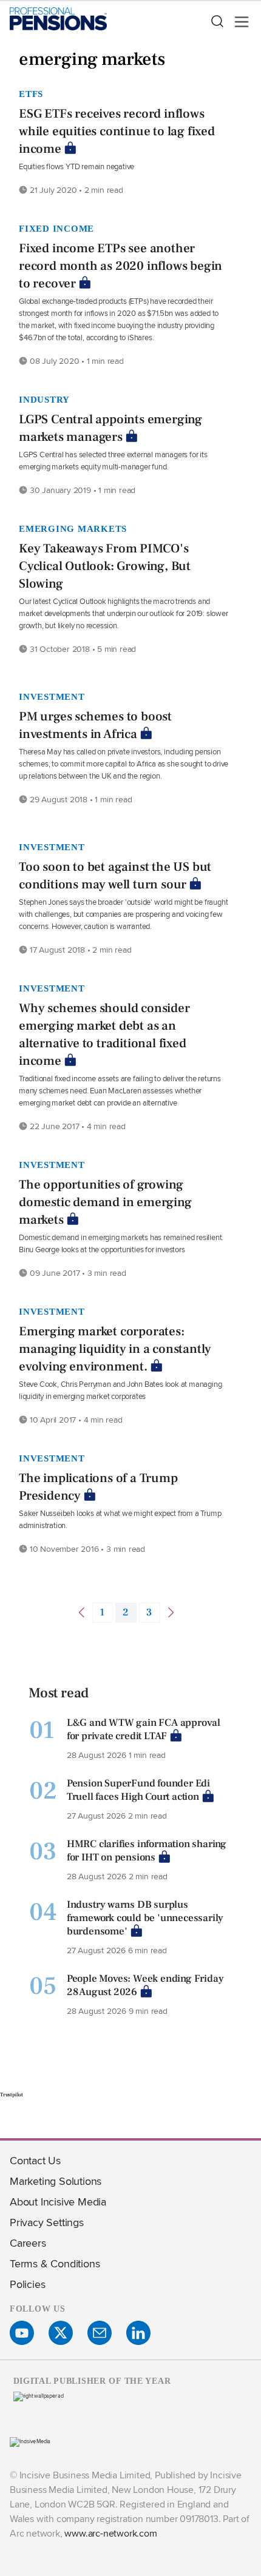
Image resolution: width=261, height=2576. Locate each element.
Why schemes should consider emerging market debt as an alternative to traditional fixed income (104, 1035)
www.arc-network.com (110, 2533)
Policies (27, 2284)
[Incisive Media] (30, 2441)
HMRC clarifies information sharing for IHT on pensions (147, 1851)
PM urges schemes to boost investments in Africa (95, 725)
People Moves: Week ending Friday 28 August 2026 (145, 1985)
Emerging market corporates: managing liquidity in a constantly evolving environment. (115, 1349)
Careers (28, 2243)
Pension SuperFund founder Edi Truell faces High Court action (138, 1790)
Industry (44, 400)
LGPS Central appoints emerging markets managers (110, 428)
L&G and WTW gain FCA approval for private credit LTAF (144, 1729)
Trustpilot (12, 2095)
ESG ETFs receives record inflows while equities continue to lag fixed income (117, 131)
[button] (217, 22)
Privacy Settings (47, 2222)
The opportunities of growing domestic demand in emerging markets (105, 1202)
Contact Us (35, 2160)
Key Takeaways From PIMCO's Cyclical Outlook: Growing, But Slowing (105, 566)
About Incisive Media (58, 2202)
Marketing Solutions (56, 2181)
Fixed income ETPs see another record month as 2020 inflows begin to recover (120, 266)
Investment (52, 697)
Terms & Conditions (55, 2263)
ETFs (31, 94)
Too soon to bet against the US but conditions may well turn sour (115, 876)
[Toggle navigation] (238, 22)
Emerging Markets (73, 529)
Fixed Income (56, 229)
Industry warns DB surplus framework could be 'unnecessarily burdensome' (145, 1918)
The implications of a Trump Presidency (98, 1487)
